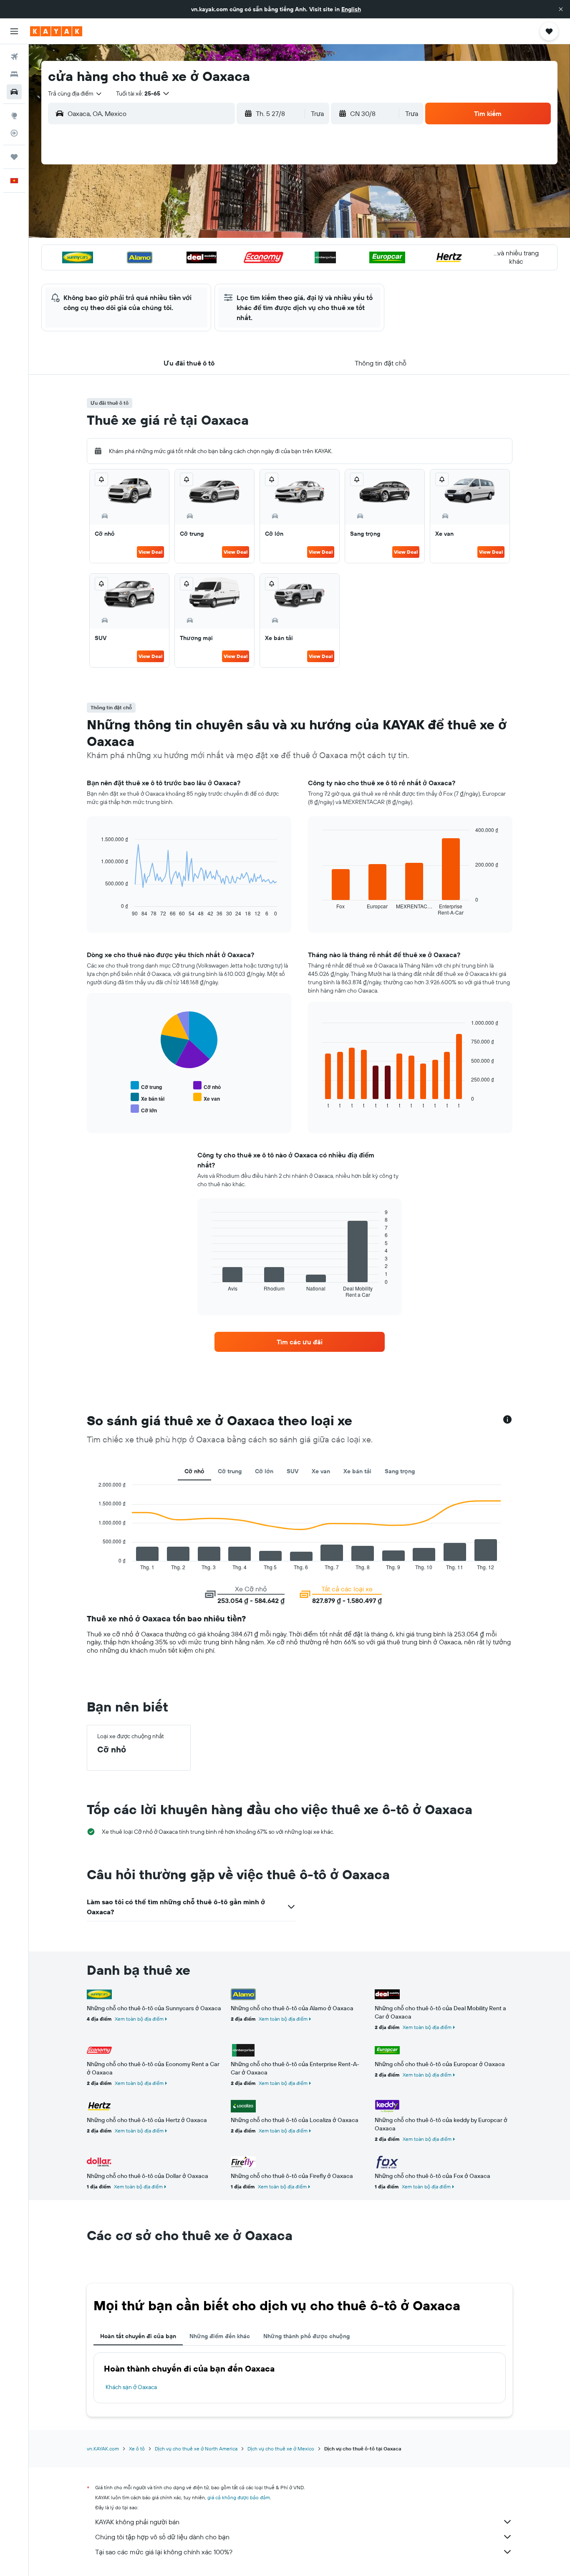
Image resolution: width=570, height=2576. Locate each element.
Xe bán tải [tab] (357, 1471)
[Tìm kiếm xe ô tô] (14, 92)
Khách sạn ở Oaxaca (131, 2387)
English (351, 9)
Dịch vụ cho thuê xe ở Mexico (281, 2449)
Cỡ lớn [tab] (264, 1471)
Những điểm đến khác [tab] (220, 2336)
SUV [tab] (293, 1471)
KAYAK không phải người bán (137, 2522)
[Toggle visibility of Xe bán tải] (148, 1098)
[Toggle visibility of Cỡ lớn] (144, 1109)
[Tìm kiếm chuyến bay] (14, 57)
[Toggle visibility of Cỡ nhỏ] (207, 1086)
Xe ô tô (137, 2449)
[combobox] (75, 93)
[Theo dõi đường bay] (14, 133)
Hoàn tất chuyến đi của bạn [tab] (138, 2336)
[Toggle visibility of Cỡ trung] (146, 1086)
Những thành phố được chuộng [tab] (306, 2336)
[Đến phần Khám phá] (14, 116)
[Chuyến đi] (14, 157)
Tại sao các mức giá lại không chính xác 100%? (164, 2552)
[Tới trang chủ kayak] (56, 31)
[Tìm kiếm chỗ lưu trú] (14, 74)
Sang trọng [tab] (400, 1471)
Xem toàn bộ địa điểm (139, 2019)
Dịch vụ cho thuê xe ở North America (196, 2449)
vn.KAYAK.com (103, 2449)
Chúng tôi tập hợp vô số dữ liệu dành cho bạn (162, 2537)
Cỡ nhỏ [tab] (194, 1471)
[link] (300, 1342)
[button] (561, 9)
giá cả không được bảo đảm (239, 2497)
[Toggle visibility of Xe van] (207, 1098)
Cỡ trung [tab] (230, 1471)
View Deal (150, 552)
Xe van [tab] (321, 1471)
